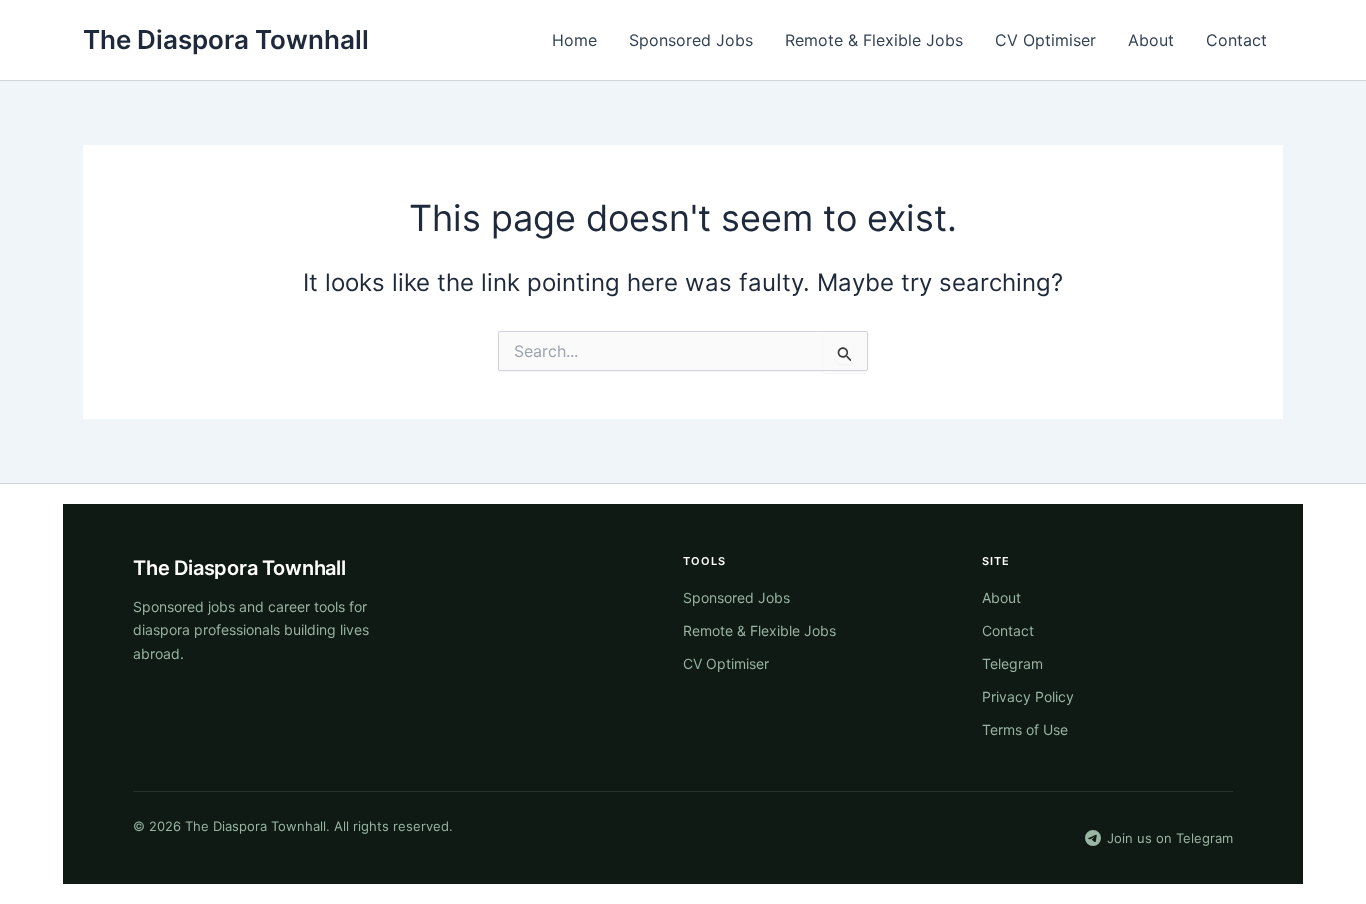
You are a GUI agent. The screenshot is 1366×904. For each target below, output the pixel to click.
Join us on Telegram (1170, 838)
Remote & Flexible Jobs (874, 40)
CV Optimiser (1045, 40)
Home (574, 40)
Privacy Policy (1028, 696)
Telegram (1012, 663)
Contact (1236, 40)
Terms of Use (1025, 729)
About (1151, 40)
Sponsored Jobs (691, 40)
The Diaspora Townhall (226, 39)
